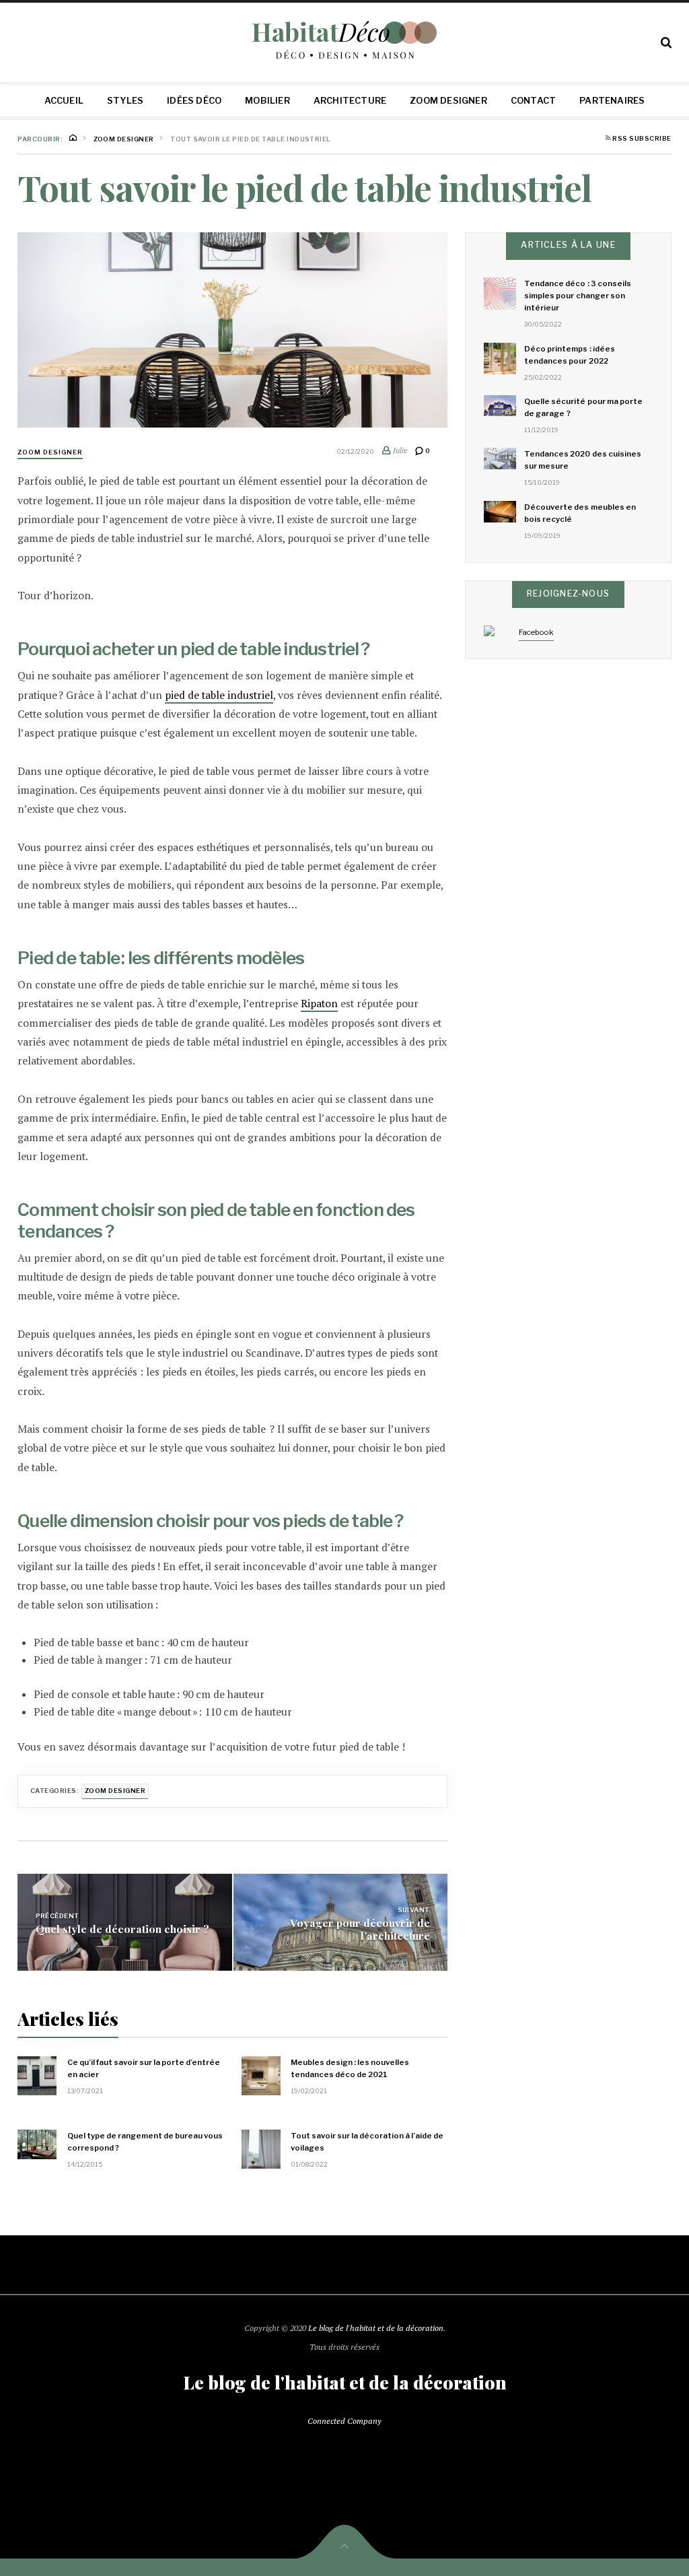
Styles (125, 100)
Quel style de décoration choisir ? (122, 1929)
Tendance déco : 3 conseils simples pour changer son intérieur (578, 296)
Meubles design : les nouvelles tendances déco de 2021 (350, 2068)
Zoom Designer (448, 100)
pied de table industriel (219, 695)
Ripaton (319, 1004)
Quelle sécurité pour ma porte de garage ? (583, 407)
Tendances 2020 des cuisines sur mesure (583, 460)
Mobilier (267, 100)
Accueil (64, 100)
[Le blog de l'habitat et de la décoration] (345, 40)
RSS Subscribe (641, 139)
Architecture (350, 100)
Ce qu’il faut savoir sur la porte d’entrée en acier (144, 2068)
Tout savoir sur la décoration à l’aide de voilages (367, 2142)
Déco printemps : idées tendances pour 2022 (570, 355)
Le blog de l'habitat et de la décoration (376, 2328)
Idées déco (194, 100)
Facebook (536, 632)
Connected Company (344, 2421)
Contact (533, 100)
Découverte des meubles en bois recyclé (580, 513)
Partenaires (612, 100)
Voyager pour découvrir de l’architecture (360, 1928)
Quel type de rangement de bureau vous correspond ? (145, 2142)
